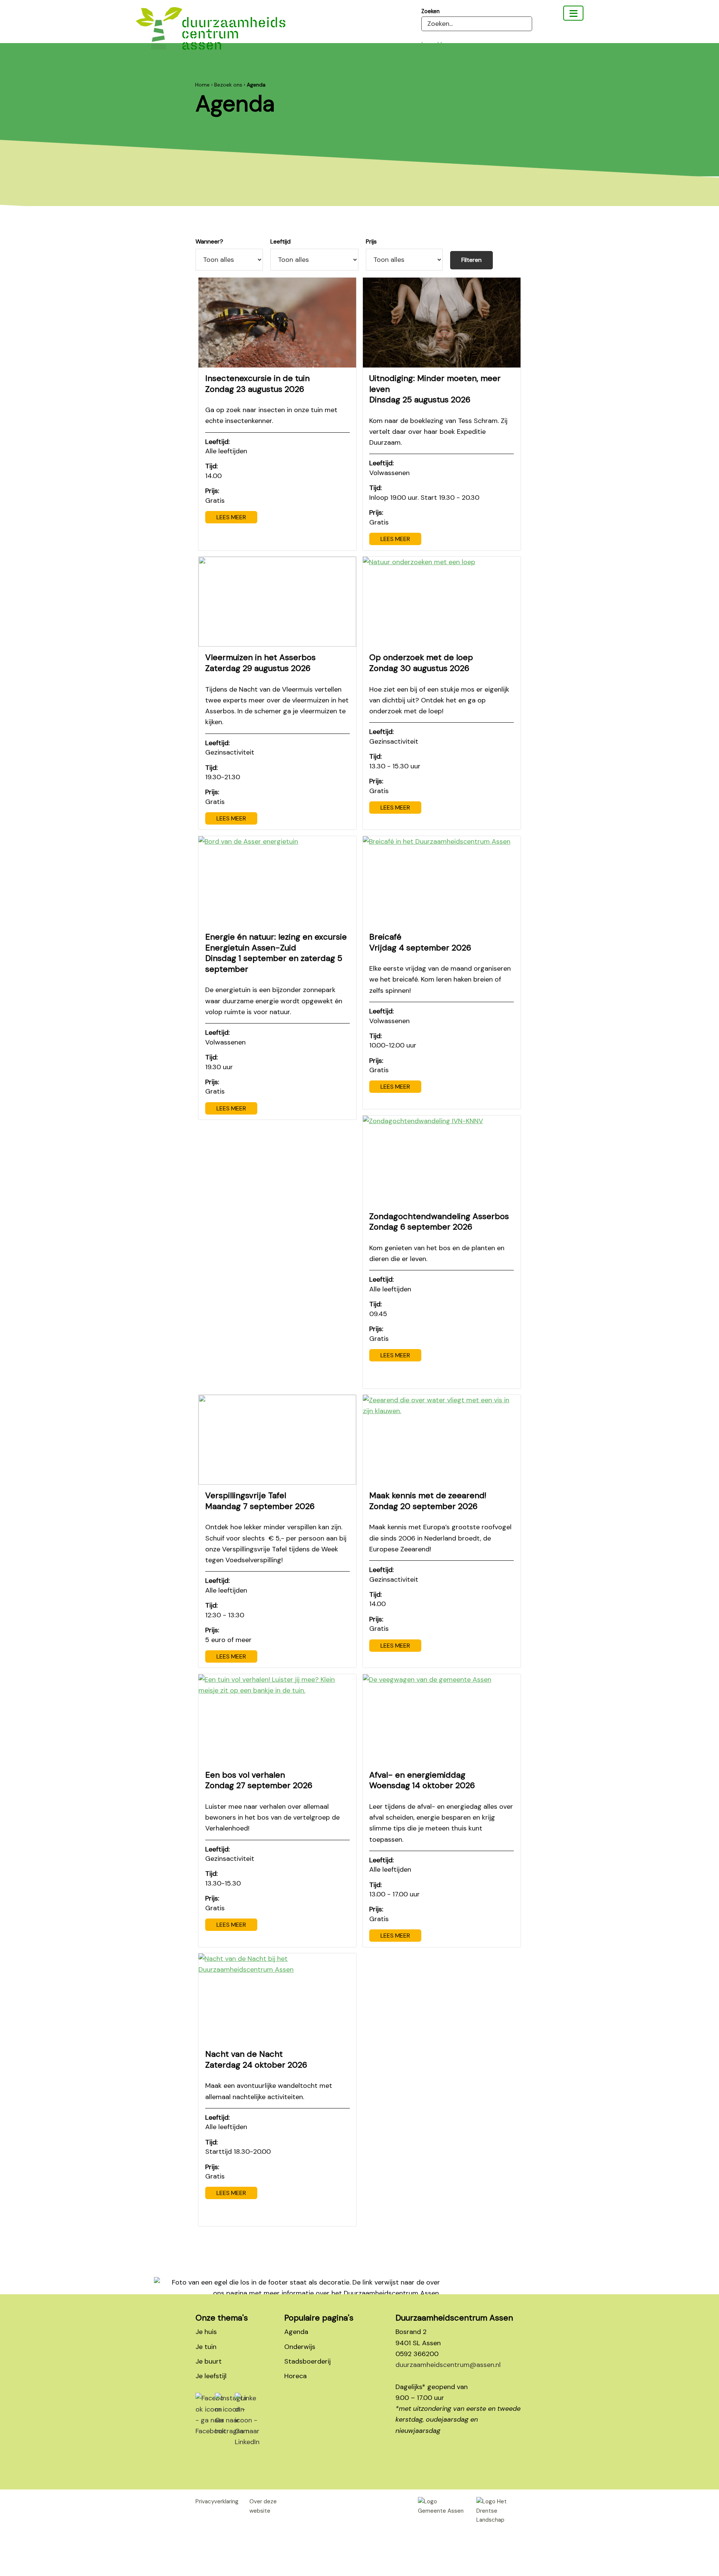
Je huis (206, 2332)
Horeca (295, 2376)
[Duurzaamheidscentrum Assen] (573, 13)
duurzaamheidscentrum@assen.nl (448, 2365)
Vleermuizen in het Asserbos (260, 663)
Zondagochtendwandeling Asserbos (439, 1222)
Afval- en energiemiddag (422, 1780)
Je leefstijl (211, 2376)
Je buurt (209, 2361)
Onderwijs (300, 2347)
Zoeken (430, 11)
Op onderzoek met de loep (421, 663)
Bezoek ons (228, 85)
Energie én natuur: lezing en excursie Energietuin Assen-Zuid (276, 953)
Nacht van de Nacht (256, 2059)
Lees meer (231, 517)
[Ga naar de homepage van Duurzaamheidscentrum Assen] (210, 34)
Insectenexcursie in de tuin (257, 384)
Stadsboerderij (307, 2361)
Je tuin (206, 2347)
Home (202, 85)
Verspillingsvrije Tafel (260, 1501)
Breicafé (420, 942)
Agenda (296, 2332)
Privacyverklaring (217, 2501)
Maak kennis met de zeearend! (428, 1501)
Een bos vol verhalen (259, 1780)
